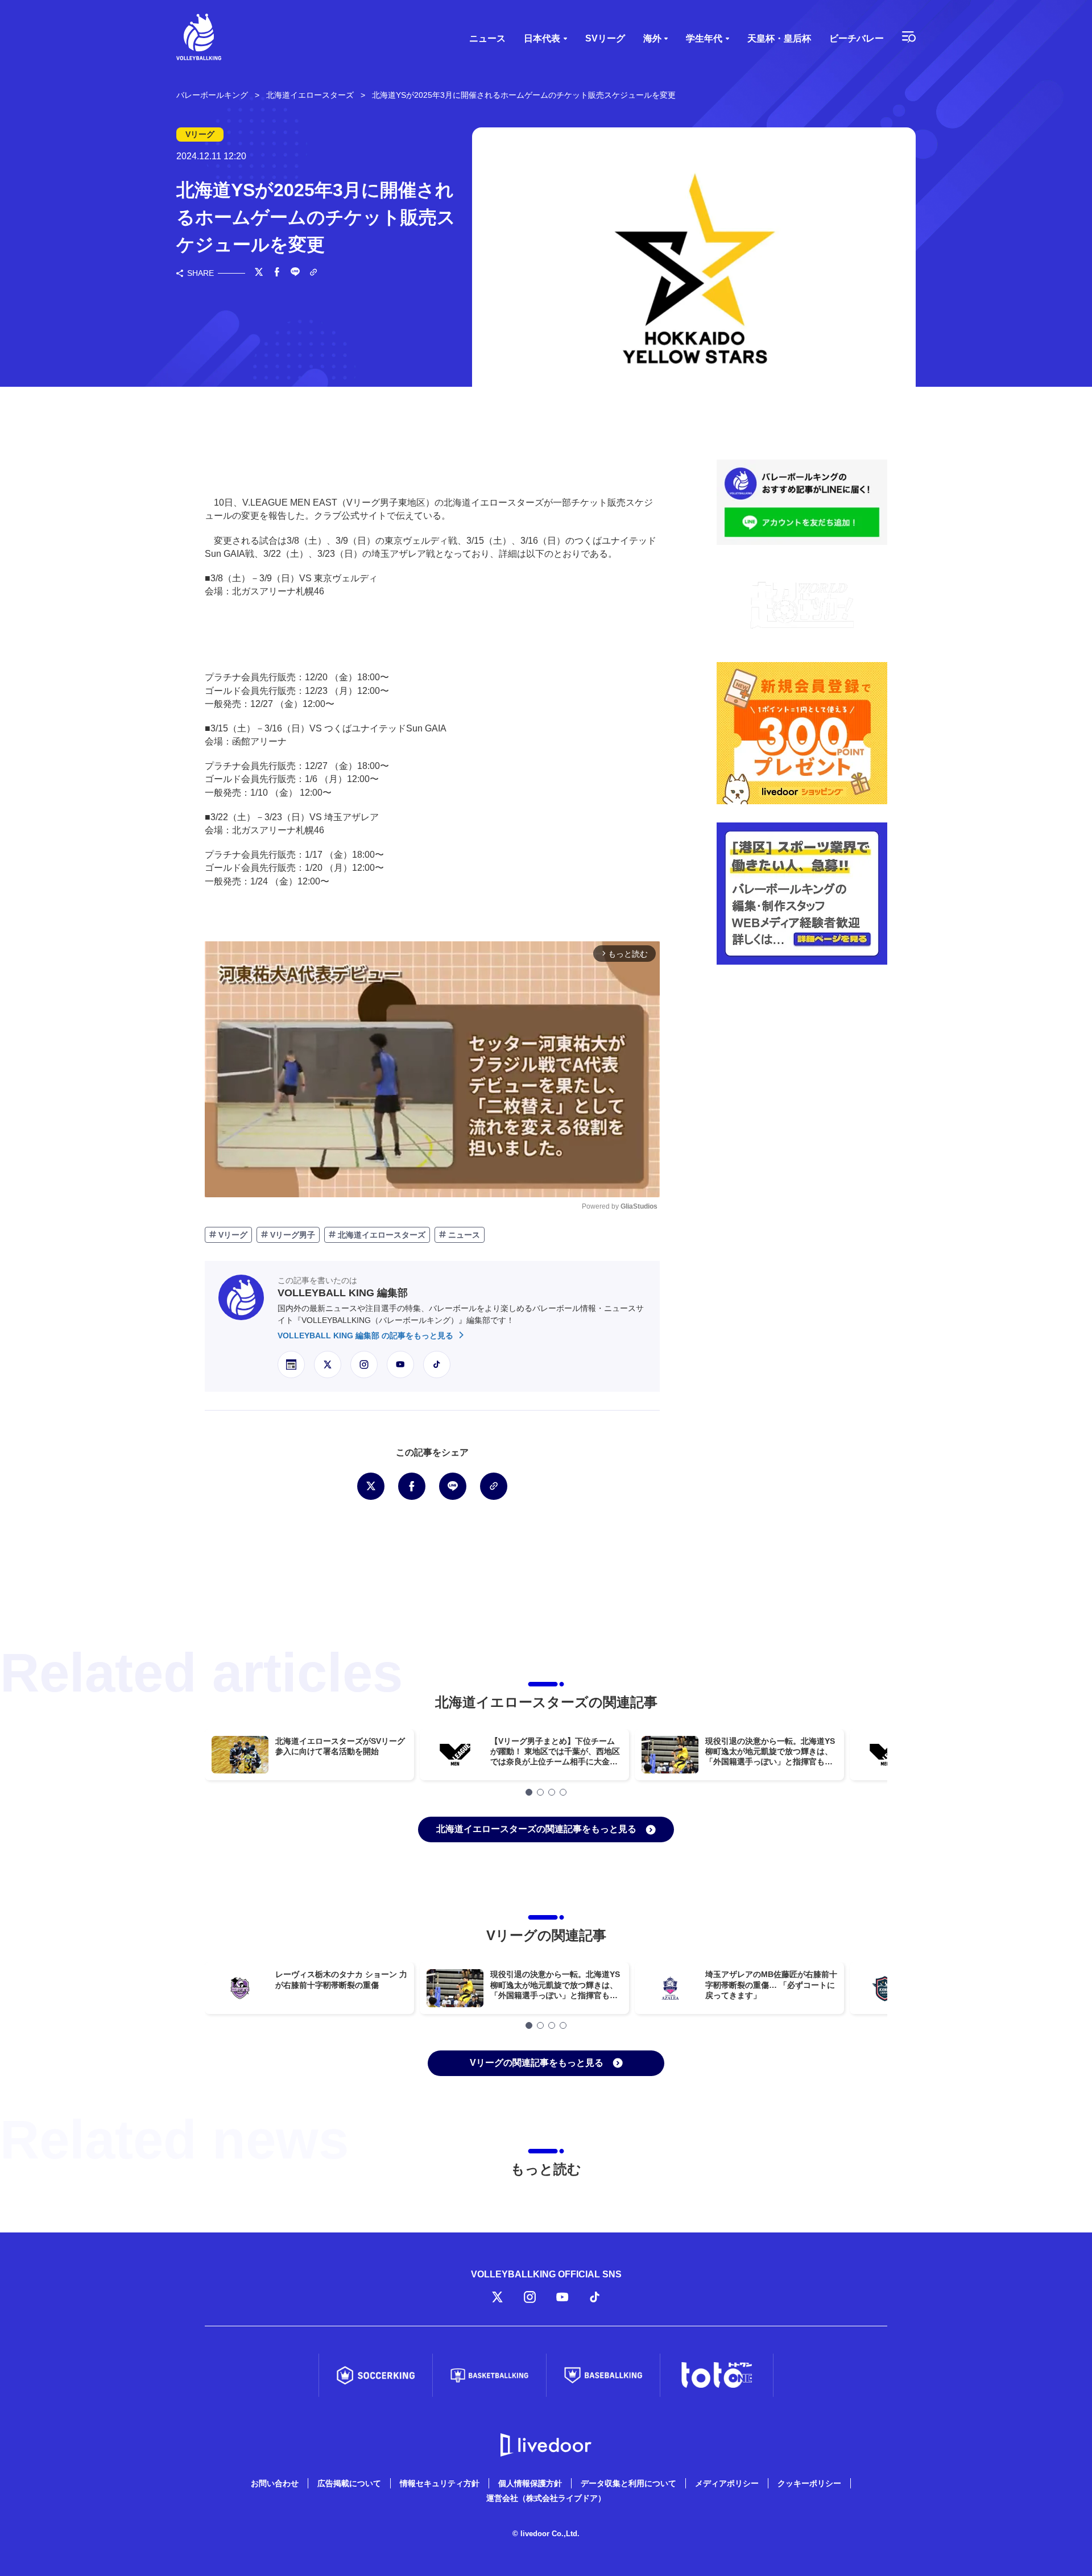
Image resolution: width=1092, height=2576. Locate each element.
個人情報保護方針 (530, 2483)
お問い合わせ (275, 2483)
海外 (652, 38)
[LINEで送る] (295, 273)
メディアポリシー (727, 2483)
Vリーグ (232, 1235)
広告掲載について (349, 2483)
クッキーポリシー (809, 2483)
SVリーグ (605, 38)
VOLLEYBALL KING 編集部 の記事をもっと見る (367, 1335)
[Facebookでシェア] (277, 273)
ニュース (487, 38)
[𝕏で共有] (259, 273)
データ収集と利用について (628, 2483)
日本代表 (542, 38)
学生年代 (704, 38)
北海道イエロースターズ (380, 1235)
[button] (529, 1792)
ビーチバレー (857, 38)
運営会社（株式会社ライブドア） (546, 2498)
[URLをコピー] (313, 273)
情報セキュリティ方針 (440, 2483)
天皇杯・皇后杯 (779, 38)
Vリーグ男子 (291, 1235)
